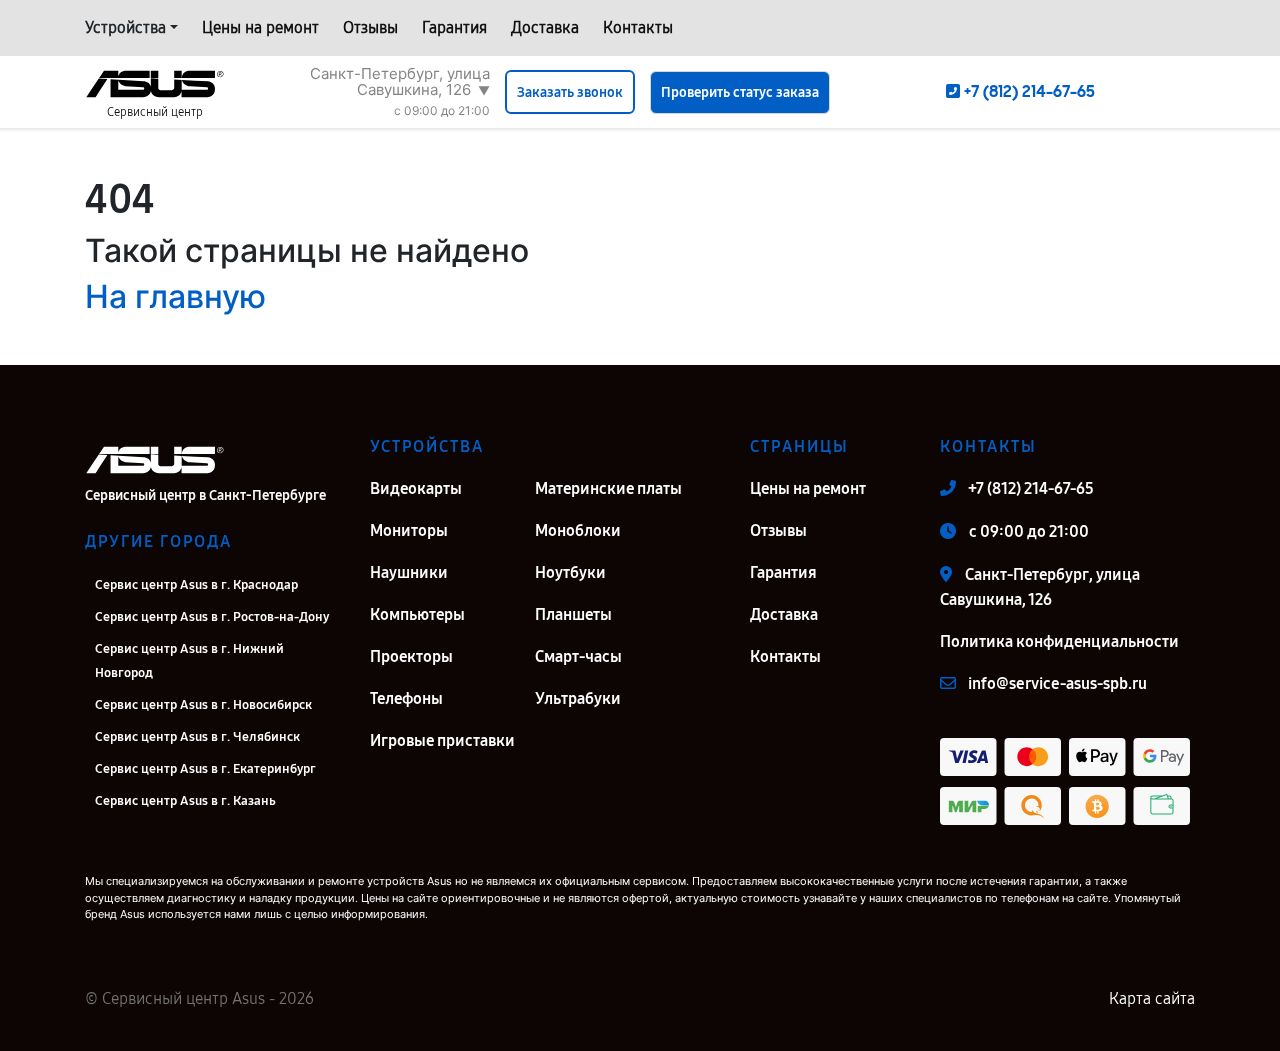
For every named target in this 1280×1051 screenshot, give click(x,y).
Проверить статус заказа (740, 92)
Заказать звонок (570, 92)
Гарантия (454, 27)
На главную (175, 296)
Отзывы (370, 27)
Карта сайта (1152, 998)
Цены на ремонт (260, 27)
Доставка (545, 27)
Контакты (638, 27)
